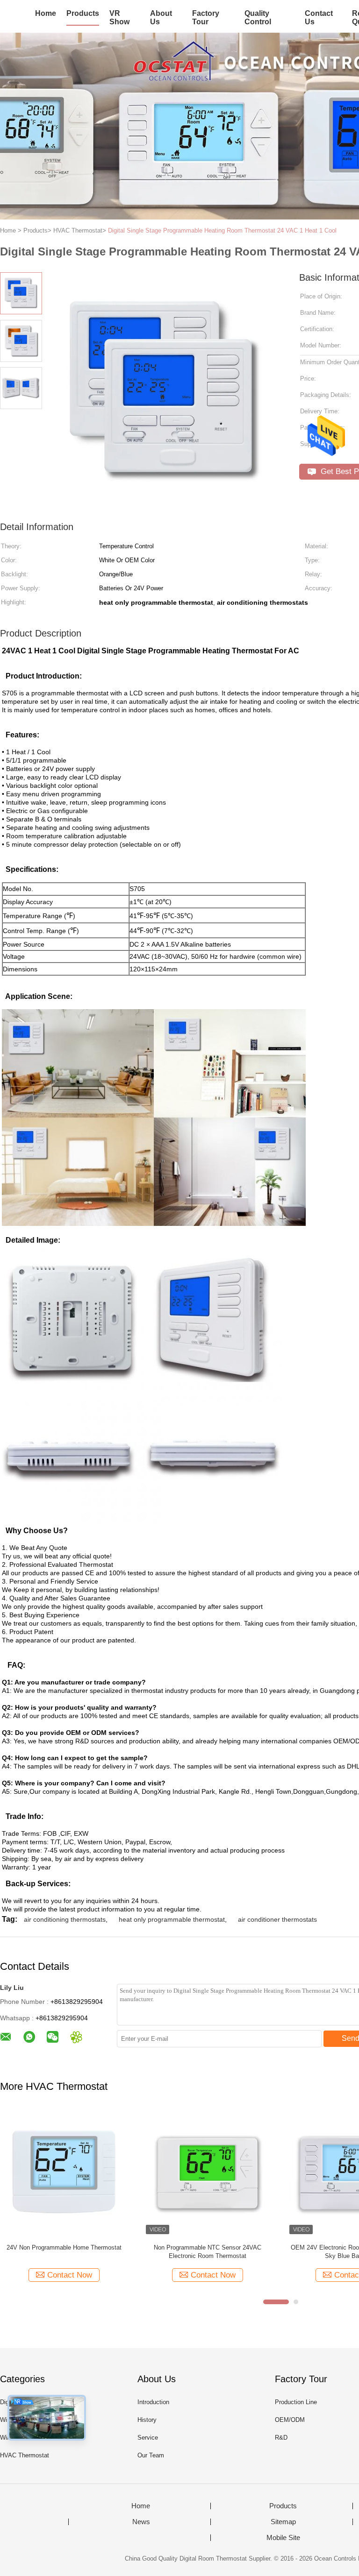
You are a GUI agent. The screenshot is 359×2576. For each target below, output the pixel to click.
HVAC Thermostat (25, 2455)
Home (46, 13)
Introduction (153, 2402)
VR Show (119, 18)
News (141, 2522)
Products (83, 13)
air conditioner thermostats (277, 1919)
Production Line (296, 2402)
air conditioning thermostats (65, 1919)
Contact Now (70, 2275)
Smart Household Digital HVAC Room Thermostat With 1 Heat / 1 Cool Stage (64, 2252)
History (147, 2420)
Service (148, 2438)
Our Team (151, 2455)
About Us (161, 18)
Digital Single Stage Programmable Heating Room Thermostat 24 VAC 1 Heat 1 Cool (222, 230)
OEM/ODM (290, 2420)
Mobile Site (283, 2538)
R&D (281, 2438)
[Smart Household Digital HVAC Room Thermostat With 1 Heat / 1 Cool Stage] (64, 2173)
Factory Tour (206, 18)
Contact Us (319, 18)
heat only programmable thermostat (172, 1919)
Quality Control (258, 18)
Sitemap (283, 2522)
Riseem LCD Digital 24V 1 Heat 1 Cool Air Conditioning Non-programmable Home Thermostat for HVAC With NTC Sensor (208, 2252)
